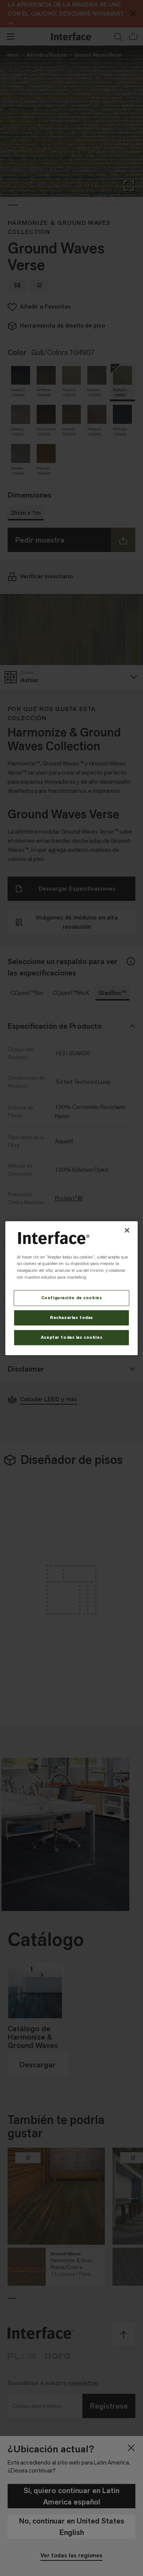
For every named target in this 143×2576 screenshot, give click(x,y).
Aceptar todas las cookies (71, 1337)
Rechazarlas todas (71, 1318)
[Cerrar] (127, 1230)
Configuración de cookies (72, 1298)
